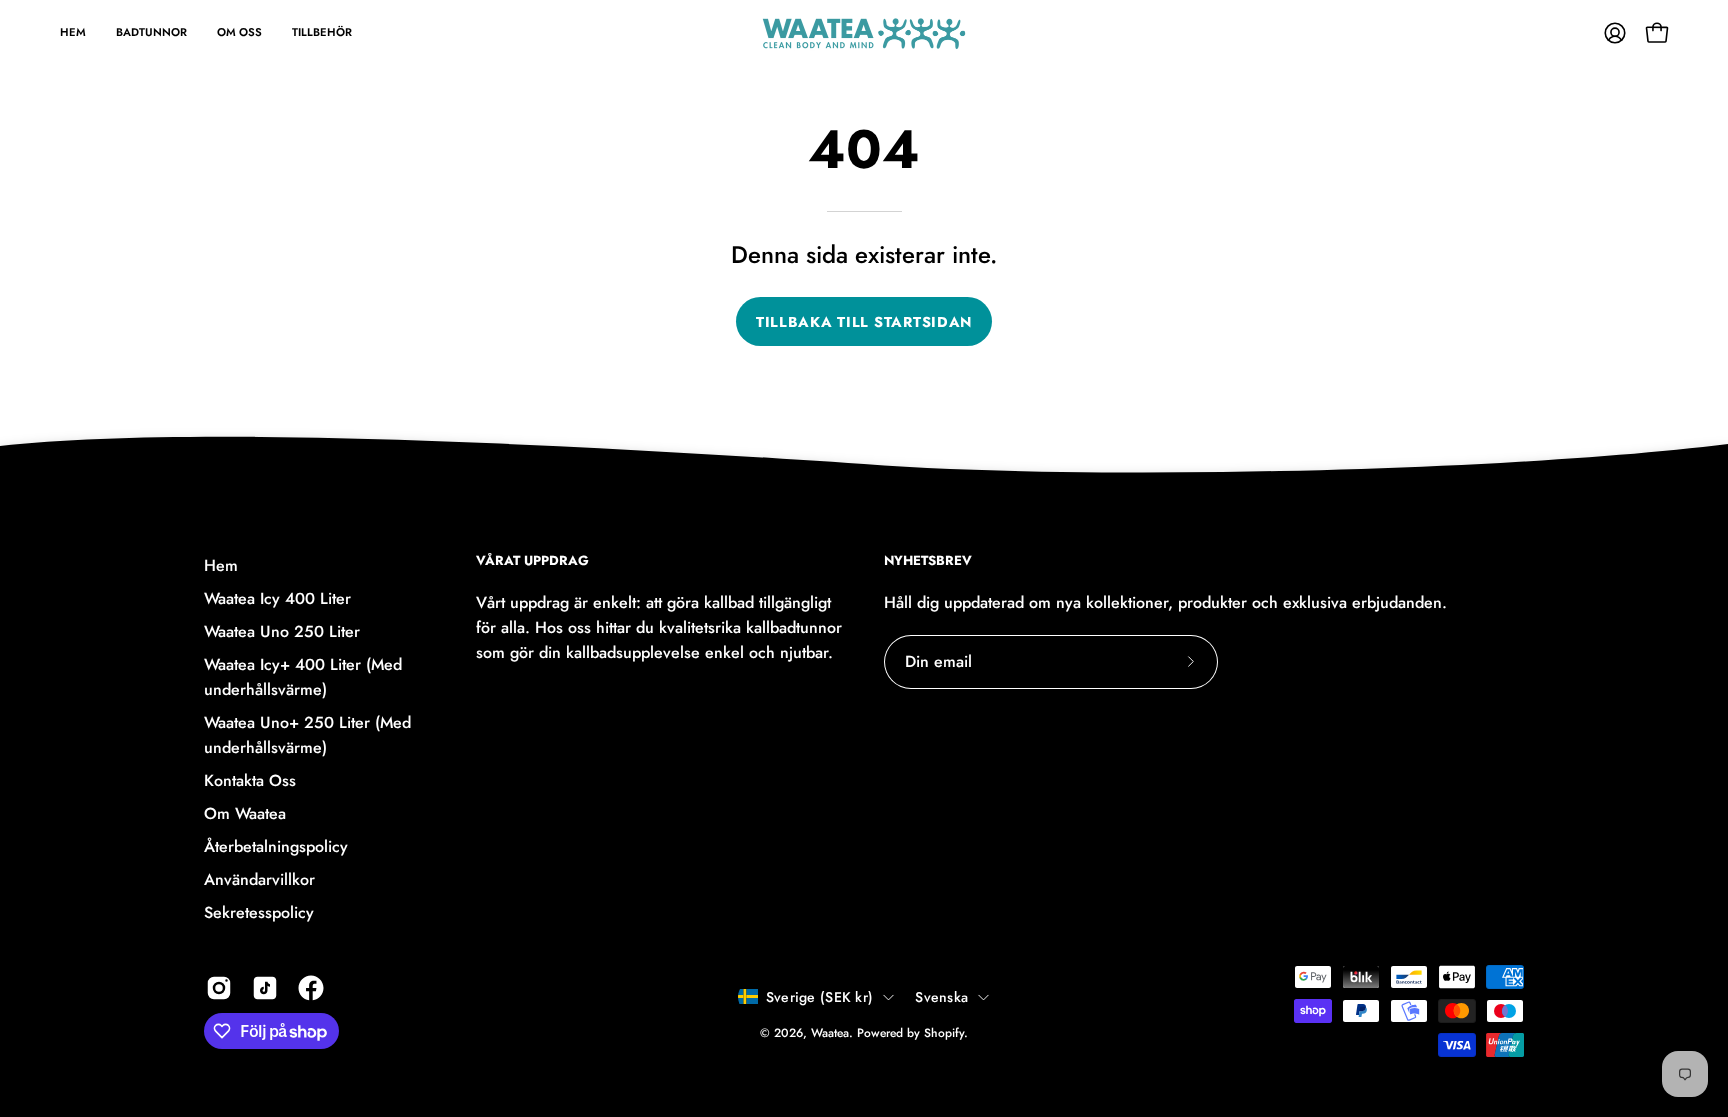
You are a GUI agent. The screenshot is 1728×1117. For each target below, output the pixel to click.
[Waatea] (864, 33)
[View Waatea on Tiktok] (265, 988)
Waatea (830, 1033)
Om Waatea (245, 813)
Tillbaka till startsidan (864, 322)
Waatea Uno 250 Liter (282, 631)
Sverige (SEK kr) (819, 997)
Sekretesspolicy (259, 912)
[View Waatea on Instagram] (219, 988)
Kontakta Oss (250, 780)
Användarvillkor (259, 879)
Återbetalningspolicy (276, 846)
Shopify (944, 1033)
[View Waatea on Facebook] (311, 988)
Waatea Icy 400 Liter (277, 598)
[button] (239, 33)
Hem (221, 565)
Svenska (941, 997)
